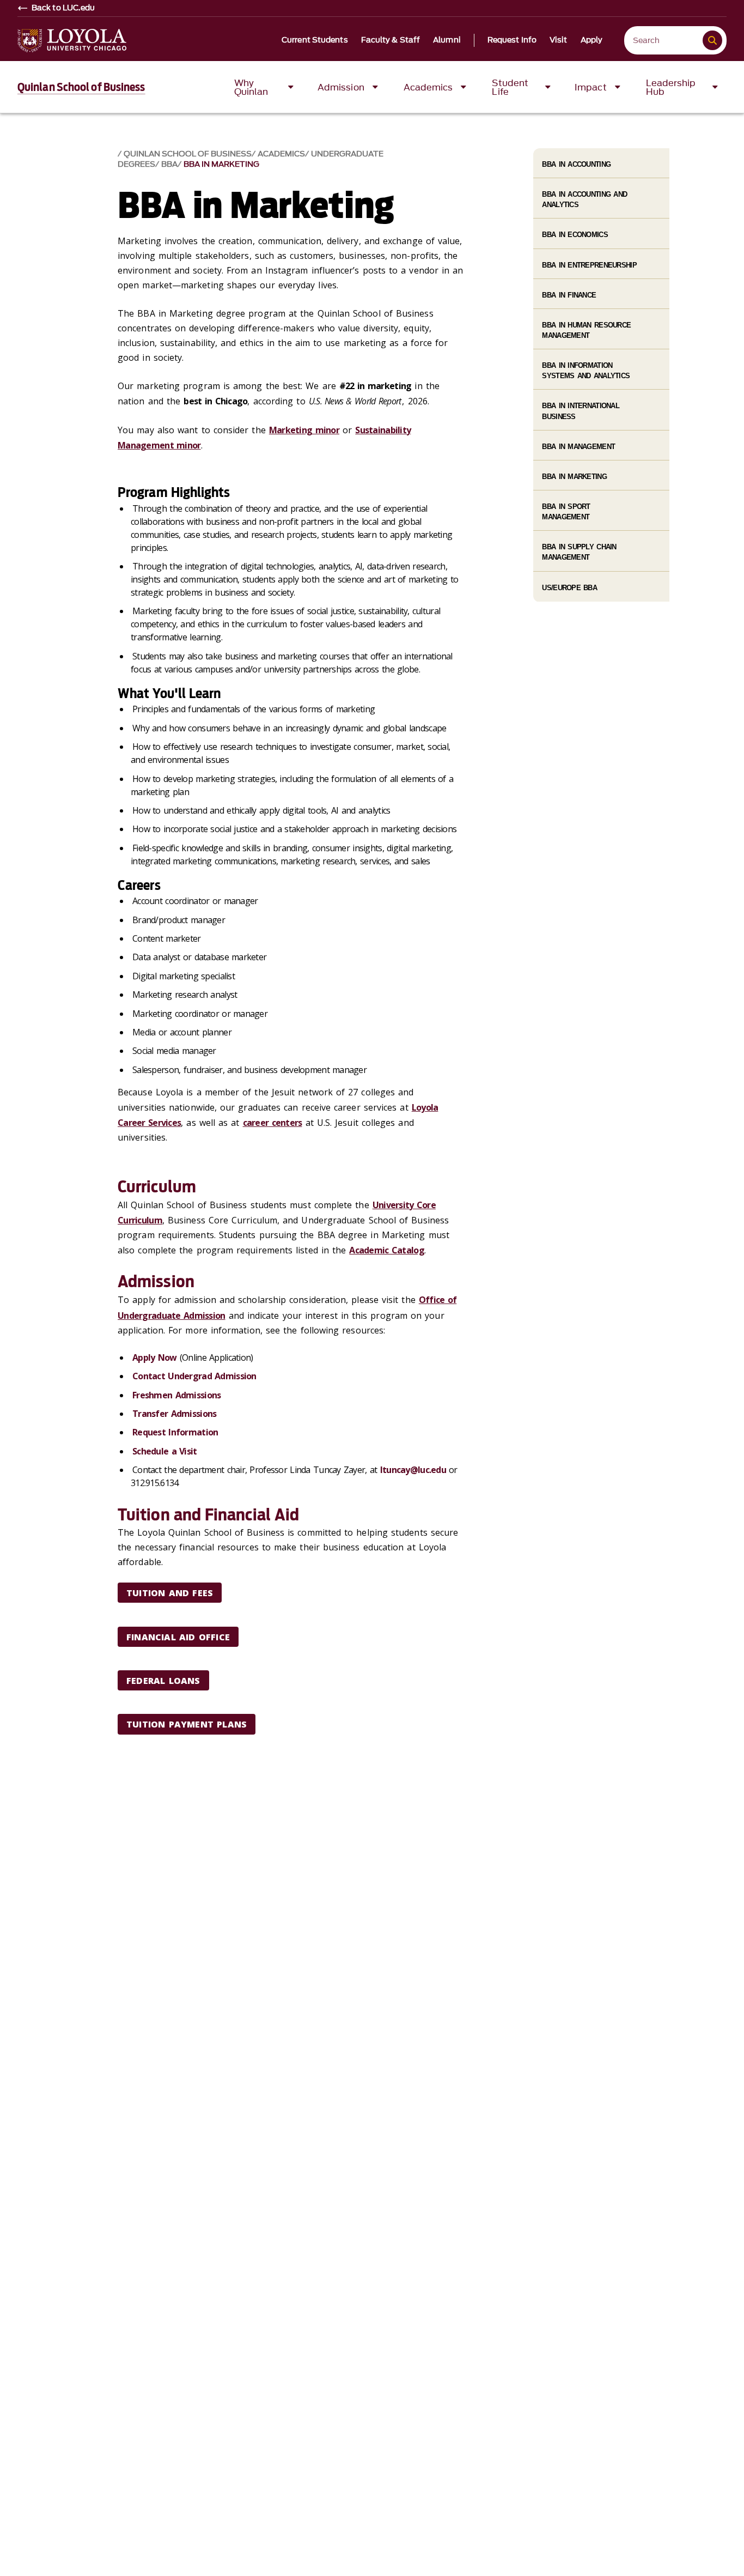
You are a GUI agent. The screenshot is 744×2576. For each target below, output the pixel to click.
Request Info (512, 40)
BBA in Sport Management (566, 512)
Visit (559, 40)
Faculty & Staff (391, 40)
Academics (281, 154)
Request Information (175, 1432)
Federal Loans (163, 1681)
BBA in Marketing (221, 164)
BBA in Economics (575, 235)
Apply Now (155, 1357)
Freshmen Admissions (176, 1395)
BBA (169, 164)
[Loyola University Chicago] (72, 41)
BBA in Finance (569, 295)
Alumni (447, 40)
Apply (592, 40)
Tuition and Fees (170, 1593)
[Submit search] (712, 40)
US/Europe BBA (569, 588)
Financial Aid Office (178, 1637)
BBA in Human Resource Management (586, 330)
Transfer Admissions (174, 1414)
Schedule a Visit (164, 1451)
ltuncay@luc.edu (413, 1470)
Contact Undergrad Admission (194, 1376)
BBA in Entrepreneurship (589, 265)
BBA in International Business (581, 411)
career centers (273, 1123)
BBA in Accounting (576, 164)
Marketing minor (304, 430)
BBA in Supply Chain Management (579, 552)
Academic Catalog (386, 1250)
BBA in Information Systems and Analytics (586, 371)
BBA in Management (578, 447)
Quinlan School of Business (81, 87)
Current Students (315, 40)
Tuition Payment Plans (187, 1724)
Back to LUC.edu (63, 8)
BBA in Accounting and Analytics (584, 199)
